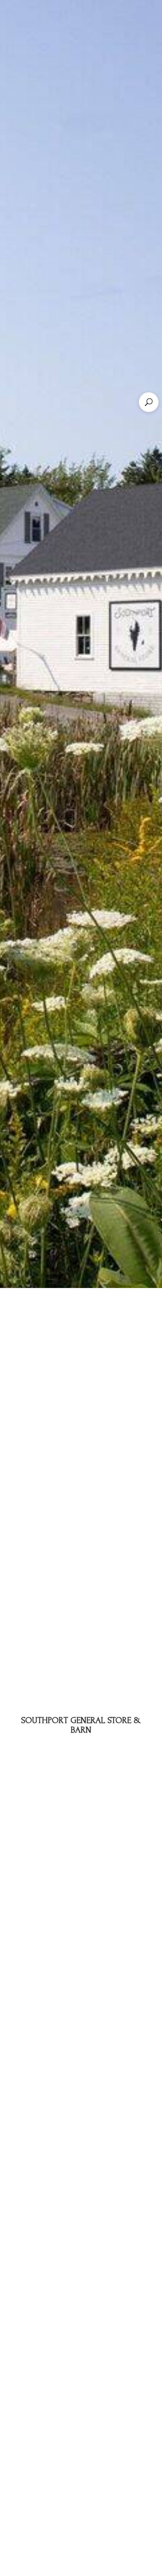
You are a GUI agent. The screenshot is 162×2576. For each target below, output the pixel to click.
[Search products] (149, 402)
